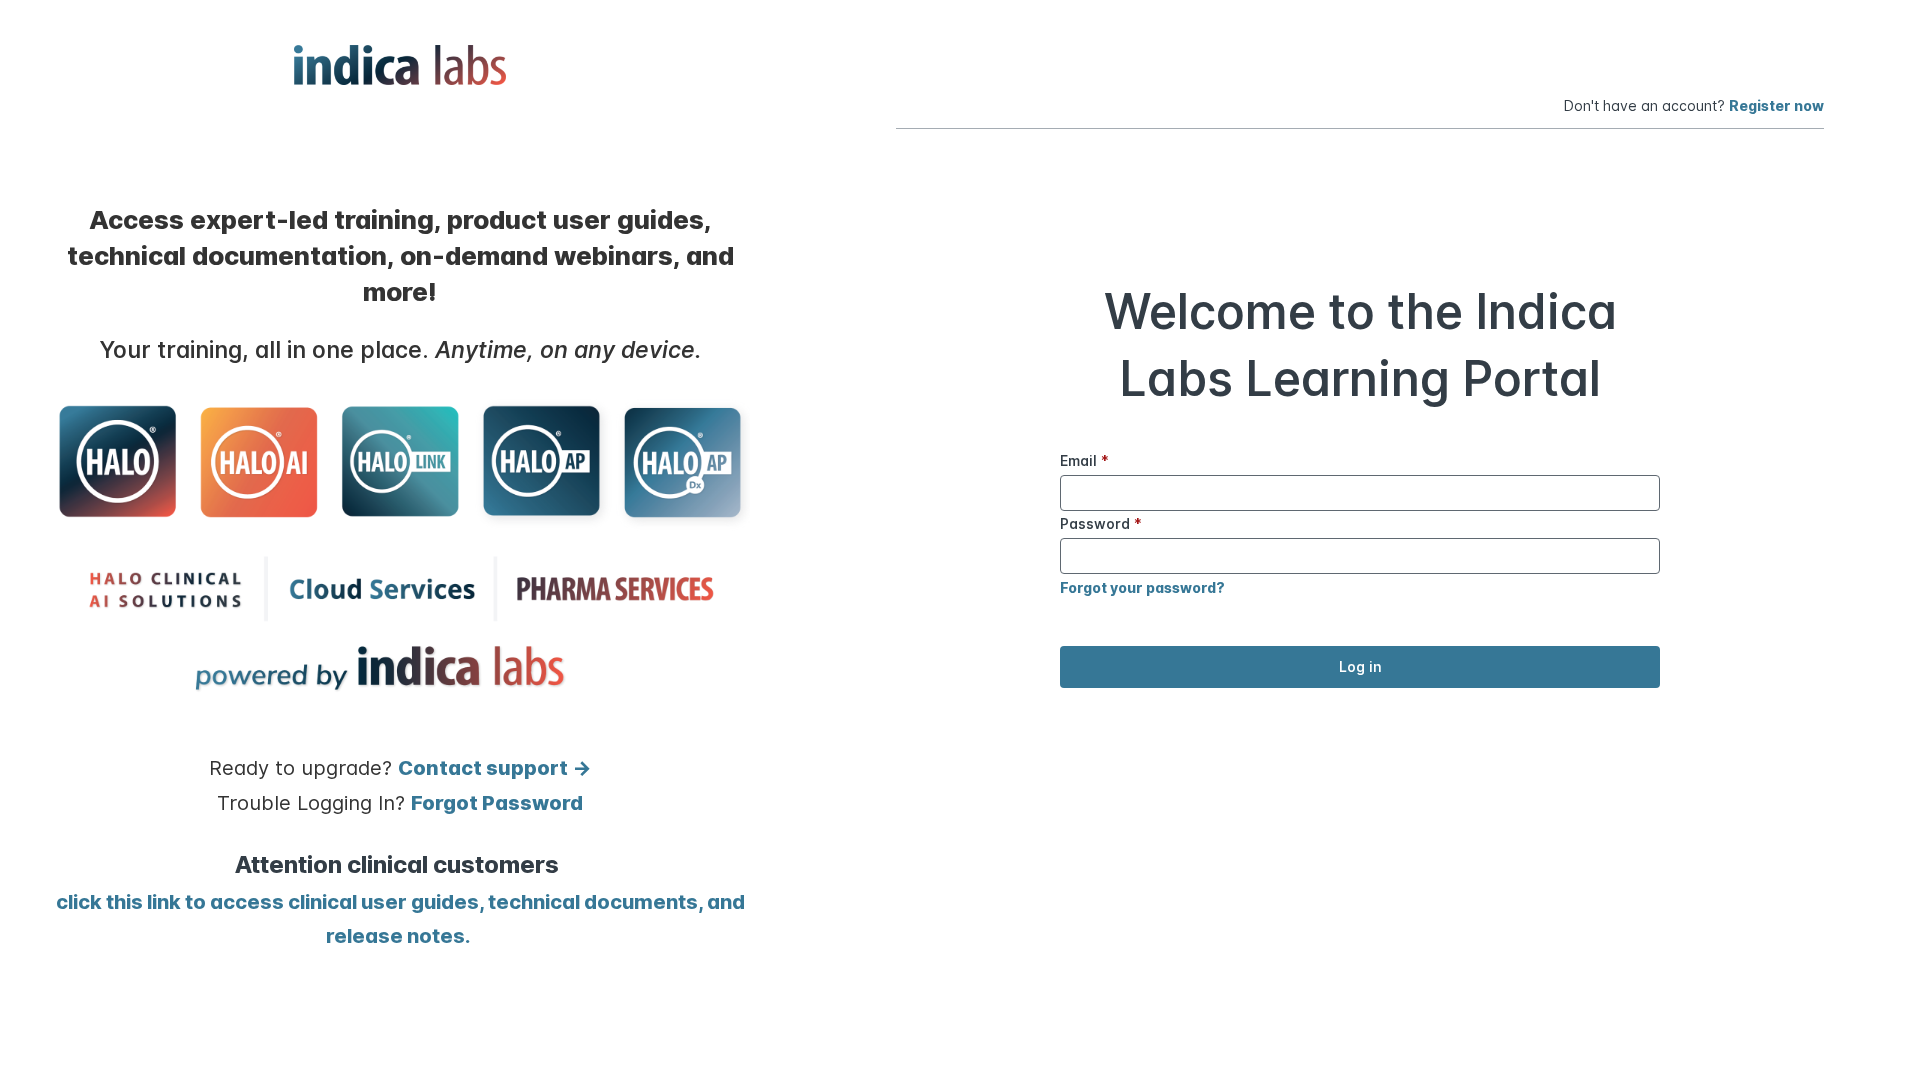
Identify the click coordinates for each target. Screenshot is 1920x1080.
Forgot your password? (1142, 587)
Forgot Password (497, 803)
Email (1084, 460)
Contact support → (494, 768)
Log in (1360, 666)
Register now (1776, 105)
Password (1101, 523)
